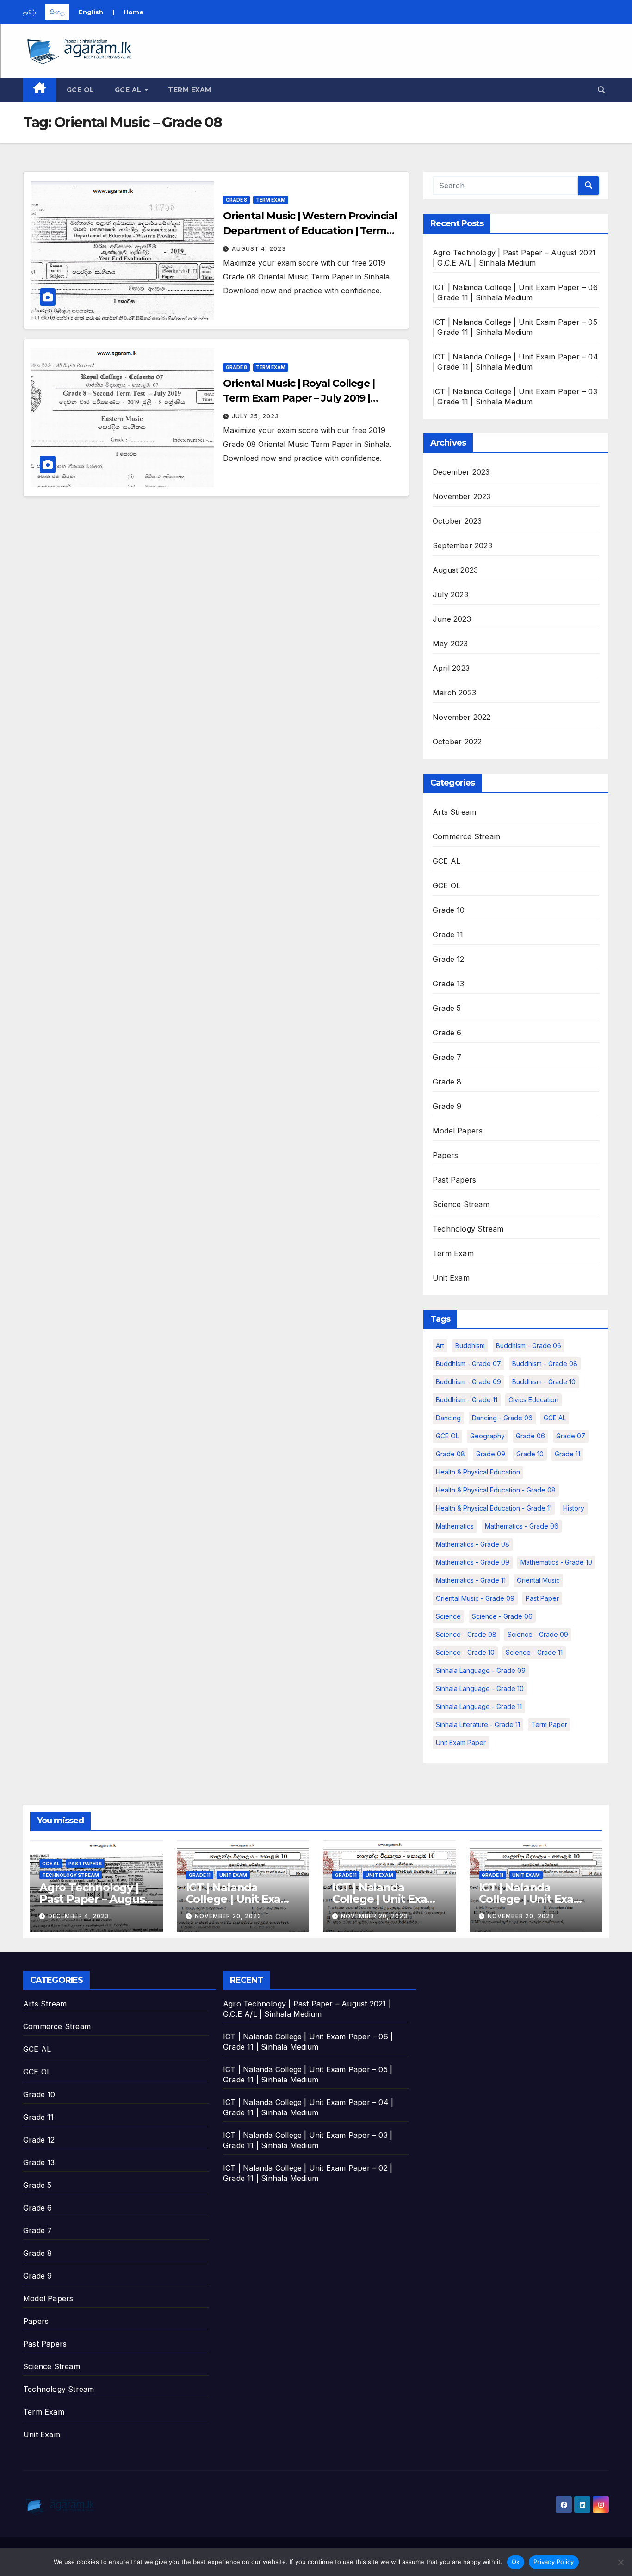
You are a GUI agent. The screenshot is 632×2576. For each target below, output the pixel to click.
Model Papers (458, 1131)
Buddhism (470, 1346)
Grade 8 (236, 200)
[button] (601, 90)
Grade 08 (450, 1454)
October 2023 (457, 521)
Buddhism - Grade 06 (529, 1346)
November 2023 (462, 496)
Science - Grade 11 (534, 1652)
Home (133, 12)
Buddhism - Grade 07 (468, 1364)
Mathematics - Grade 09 (473, 1562)
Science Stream (461, 1204)
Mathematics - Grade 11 (471, 1580)
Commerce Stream (466, 836)
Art (440, 1346)
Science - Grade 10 (465, 1652)
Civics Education (533, 1400)
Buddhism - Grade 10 (544, 1382)
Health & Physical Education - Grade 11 (494, 1508)
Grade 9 (447, 1106)
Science (448, 1616)
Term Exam (190, 90)
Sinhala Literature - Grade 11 (478, 1725)
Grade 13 (449, 984)
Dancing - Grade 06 (502, 1418)
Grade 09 (491, 1454)
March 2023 (454, 693)
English (91, 12)
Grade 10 (449, 910)
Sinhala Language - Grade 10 (480, 1688)
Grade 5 (447, 1008)
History (574, 1508)
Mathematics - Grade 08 (473, 1544)
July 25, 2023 (255, 416)
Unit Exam (451, 1278)
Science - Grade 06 (502, 1616)
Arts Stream (454, 812)
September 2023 (462, 545)
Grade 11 (448, 935)
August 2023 (455, 570)
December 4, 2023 (79, 1916)
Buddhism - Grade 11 (467, 1400)
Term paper (549, 1725)
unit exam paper (461, 1743)
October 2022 (457, 742)
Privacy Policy (554, 2562)
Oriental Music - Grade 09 (475, 1598)
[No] (620, 2562)
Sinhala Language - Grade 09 (481, 1670)
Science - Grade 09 (538, 1634)
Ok (516, 2562)
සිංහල (57, 12)
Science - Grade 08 (466, 1634)
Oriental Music (538, 1580)
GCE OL (81, 90)
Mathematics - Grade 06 (522, 1526)
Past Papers (454, 1180)
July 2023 (450, 594)
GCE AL (129, 90)
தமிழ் (30, 12)
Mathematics (455, 1526)
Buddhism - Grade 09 (468, 1382)
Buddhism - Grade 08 (545, 1364)
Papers (445, 1155)
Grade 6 (447, 1033)
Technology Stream (468, 1229)
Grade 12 (449, 959)
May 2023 (450, 644)
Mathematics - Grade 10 (556, 1562)
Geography (487, 1436)
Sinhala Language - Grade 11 (479, 1706)
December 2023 (461, 472)
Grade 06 (530, 1436)
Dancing (448, 1418)
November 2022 (462, 717)
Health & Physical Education (478, 1472)
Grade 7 (447, 1057)
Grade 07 (571, 1436)
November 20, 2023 (228, 1916)
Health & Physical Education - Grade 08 (496, 1490)
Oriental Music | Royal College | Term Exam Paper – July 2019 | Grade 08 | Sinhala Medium (299, 398)
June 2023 (452, 619)
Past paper (542, 1598)
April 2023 (451, 668)
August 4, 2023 (259, 249)
